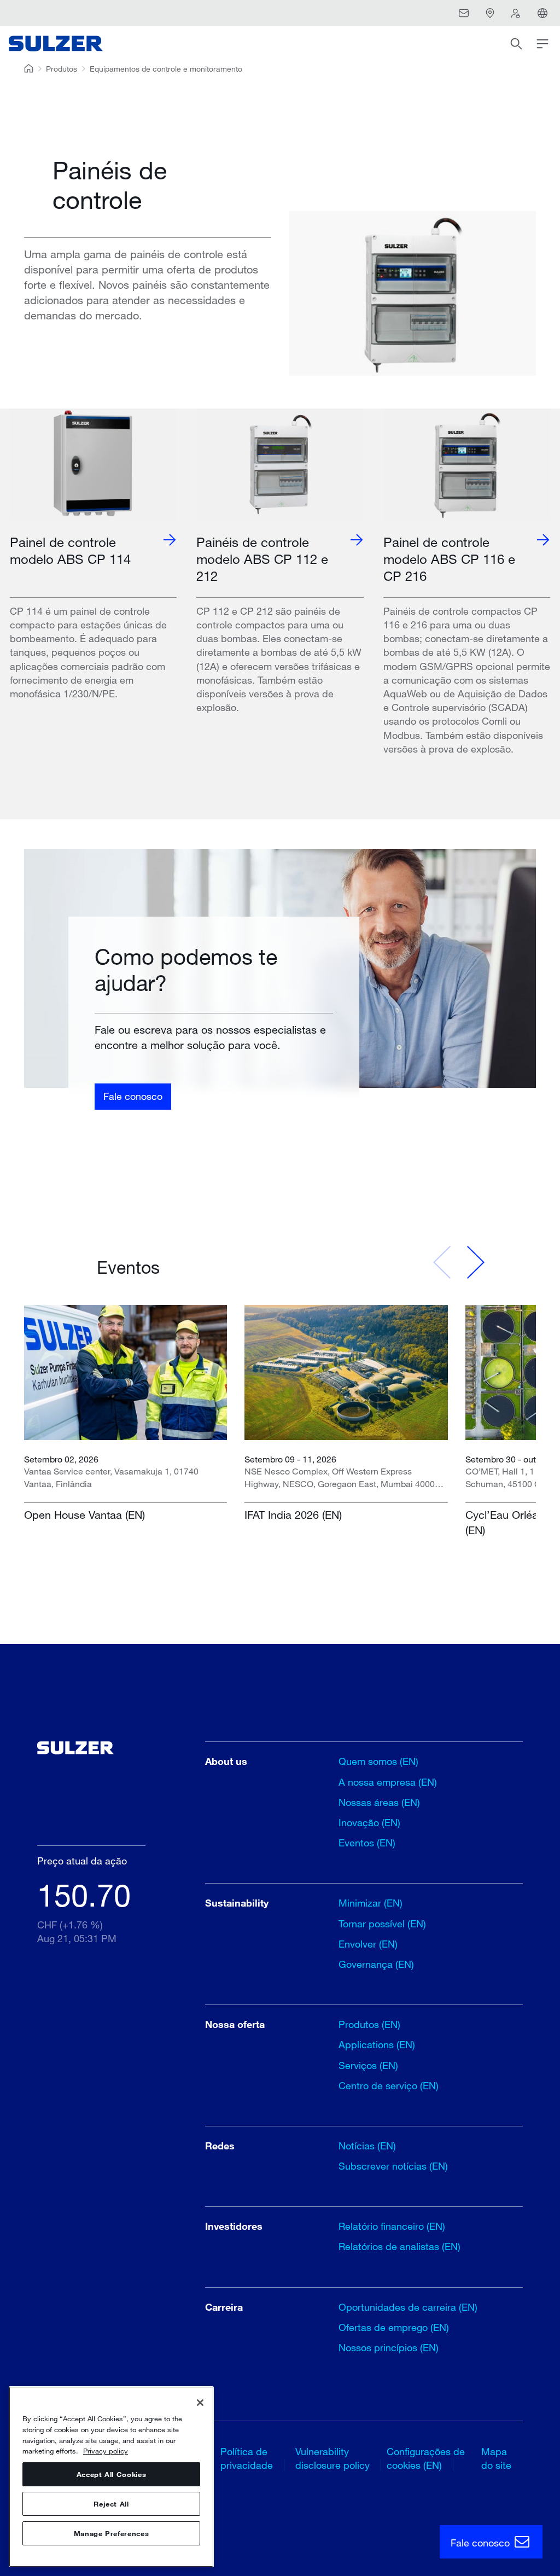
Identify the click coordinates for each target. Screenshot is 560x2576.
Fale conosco (133, 1096)
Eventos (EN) (367, 1843)
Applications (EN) (377, 2044)
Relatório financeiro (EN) (392, 2226)
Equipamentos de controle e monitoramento (166, 69)
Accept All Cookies (112, 2474)
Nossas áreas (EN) (379, 1802)
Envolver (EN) (368, 1944)
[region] (111, 2477)
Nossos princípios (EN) (389, 2347)
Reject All (111, 2504)
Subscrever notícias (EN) (393, 2166)
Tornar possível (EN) (382, 1924)
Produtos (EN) (369, 2024)
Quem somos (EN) (378, 1761)
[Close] (200, 2403)
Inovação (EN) (369, 1822)
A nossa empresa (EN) (388, 1782)
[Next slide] (475, 1262)
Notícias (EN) (367, 2146)
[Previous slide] (442, 1262)
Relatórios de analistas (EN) (399, 2246)
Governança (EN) (376, 1964)
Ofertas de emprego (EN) (394, 2327)
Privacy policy (106, 2451)
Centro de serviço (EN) (389, 2085)
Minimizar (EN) (371, 1903)
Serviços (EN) (368, 2065)
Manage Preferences (112, 2533)
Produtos (62, 69)
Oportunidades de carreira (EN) (408, 2307)
